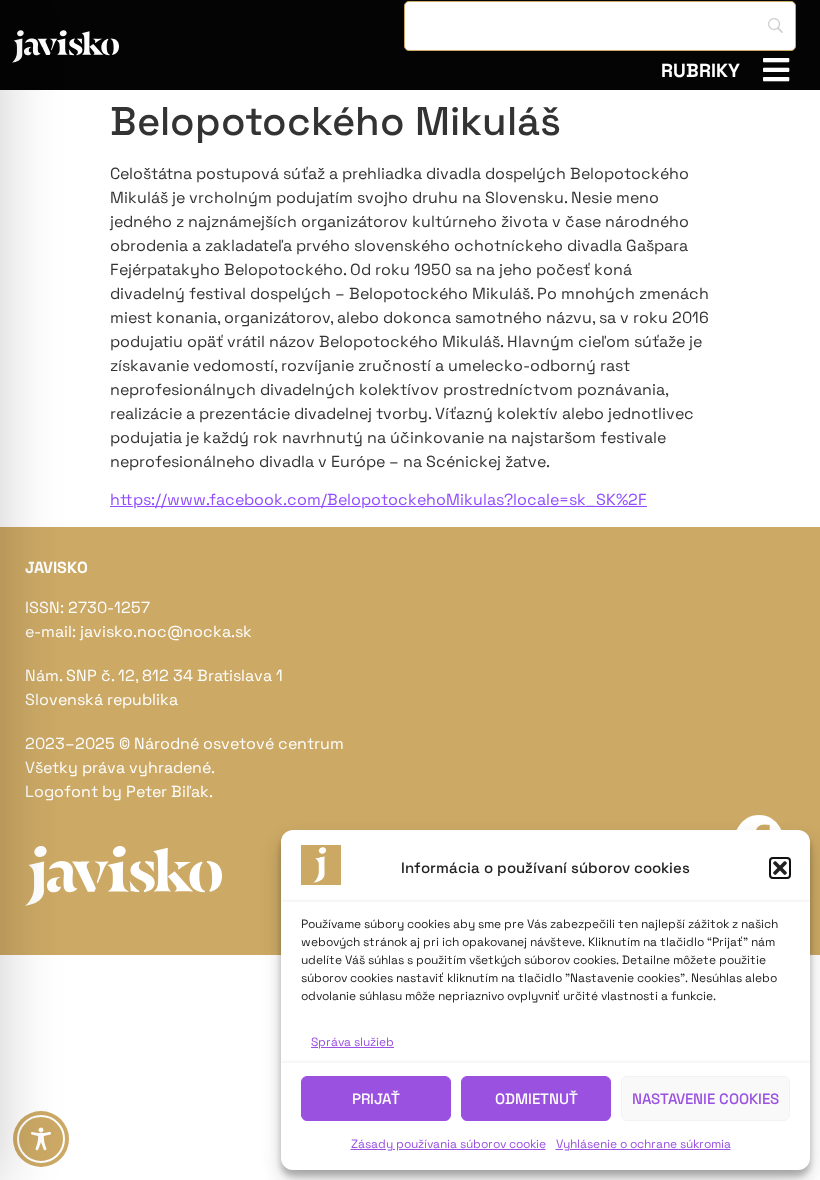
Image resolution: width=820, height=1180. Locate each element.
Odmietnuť (536, 1098)
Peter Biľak (167, 791)
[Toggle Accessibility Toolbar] (41, 1139)
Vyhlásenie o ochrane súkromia (643, 1144)
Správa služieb (352, 1042)
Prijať (376, 1098)
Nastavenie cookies (705, 1098)
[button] (780, 868)
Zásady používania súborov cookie (448, 1144)
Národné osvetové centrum (239, 743)
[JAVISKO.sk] (119, 46)
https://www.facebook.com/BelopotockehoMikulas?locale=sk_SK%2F (378, 499)
